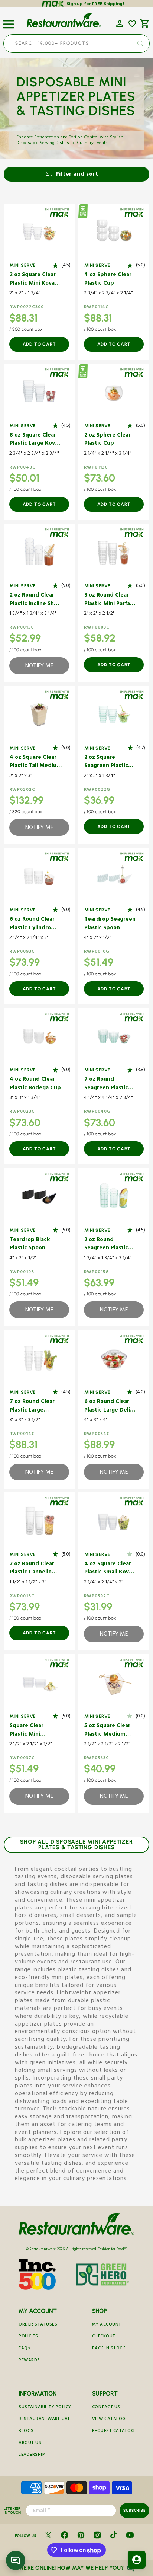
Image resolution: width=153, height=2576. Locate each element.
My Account (107, 2325)
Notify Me (39, 667)
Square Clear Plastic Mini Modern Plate (28, 1731)
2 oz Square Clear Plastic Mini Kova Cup (33, 280)
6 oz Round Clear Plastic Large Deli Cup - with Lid (107, 1407)
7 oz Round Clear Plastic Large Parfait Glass (32, 1407)
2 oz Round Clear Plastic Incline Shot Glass (35, 600)
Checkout (104, 2337)
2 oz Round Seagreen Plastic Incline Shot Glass (108, 1245)
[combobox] (76, 44)
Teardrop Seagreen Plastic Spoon (110, 924)
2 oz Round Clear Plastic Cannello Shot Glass (32, 1569)
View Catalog (109, 2420)
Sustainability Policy (45, 2408)
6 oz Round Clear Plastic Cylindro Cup (32, 924)
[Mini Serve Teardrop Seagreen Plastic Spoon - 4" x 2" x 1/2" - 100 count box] (114, 876)
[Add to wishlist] (132, 24)
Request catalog (113, 2431)
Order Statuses (38, 2325)
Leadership (32, 2455)
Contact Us (106, 2408)
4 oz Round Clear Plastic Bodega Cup (35, 1084)
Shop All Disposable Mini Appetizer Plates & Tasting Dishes (76, 1845)
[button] (9, 21)
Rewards (29, 2361)
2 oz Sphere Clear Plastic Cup (108, 440)
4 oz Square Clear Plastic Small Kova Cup (108, 1569)
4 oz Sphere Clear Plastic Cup (108, 280)
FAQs (24, 2349)
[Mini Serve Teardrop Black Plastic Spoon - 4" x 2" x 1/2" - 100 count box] (39, 1197)
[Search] (140, 44)
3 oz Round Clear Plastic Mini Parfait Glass (109, 600)
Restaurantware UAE (44, 2420)
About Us (30, 2443)
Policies (28, 2337)
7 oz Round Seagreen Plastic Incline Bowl (106, 1084)
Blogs (26, 2431)
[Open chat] (16, 2560)
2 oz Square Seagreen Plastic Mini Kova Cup (106, 762)
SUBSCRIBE (134, 2510)
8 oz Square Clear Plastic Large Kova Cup (34, 440)
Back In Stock (109, 2349)
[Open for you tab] (137, 2560)
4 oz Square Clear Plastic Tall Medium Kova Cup (36, 762)
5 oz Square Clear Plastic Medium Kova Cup (107, 1731)
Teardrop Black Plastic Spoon (30, 1245)
